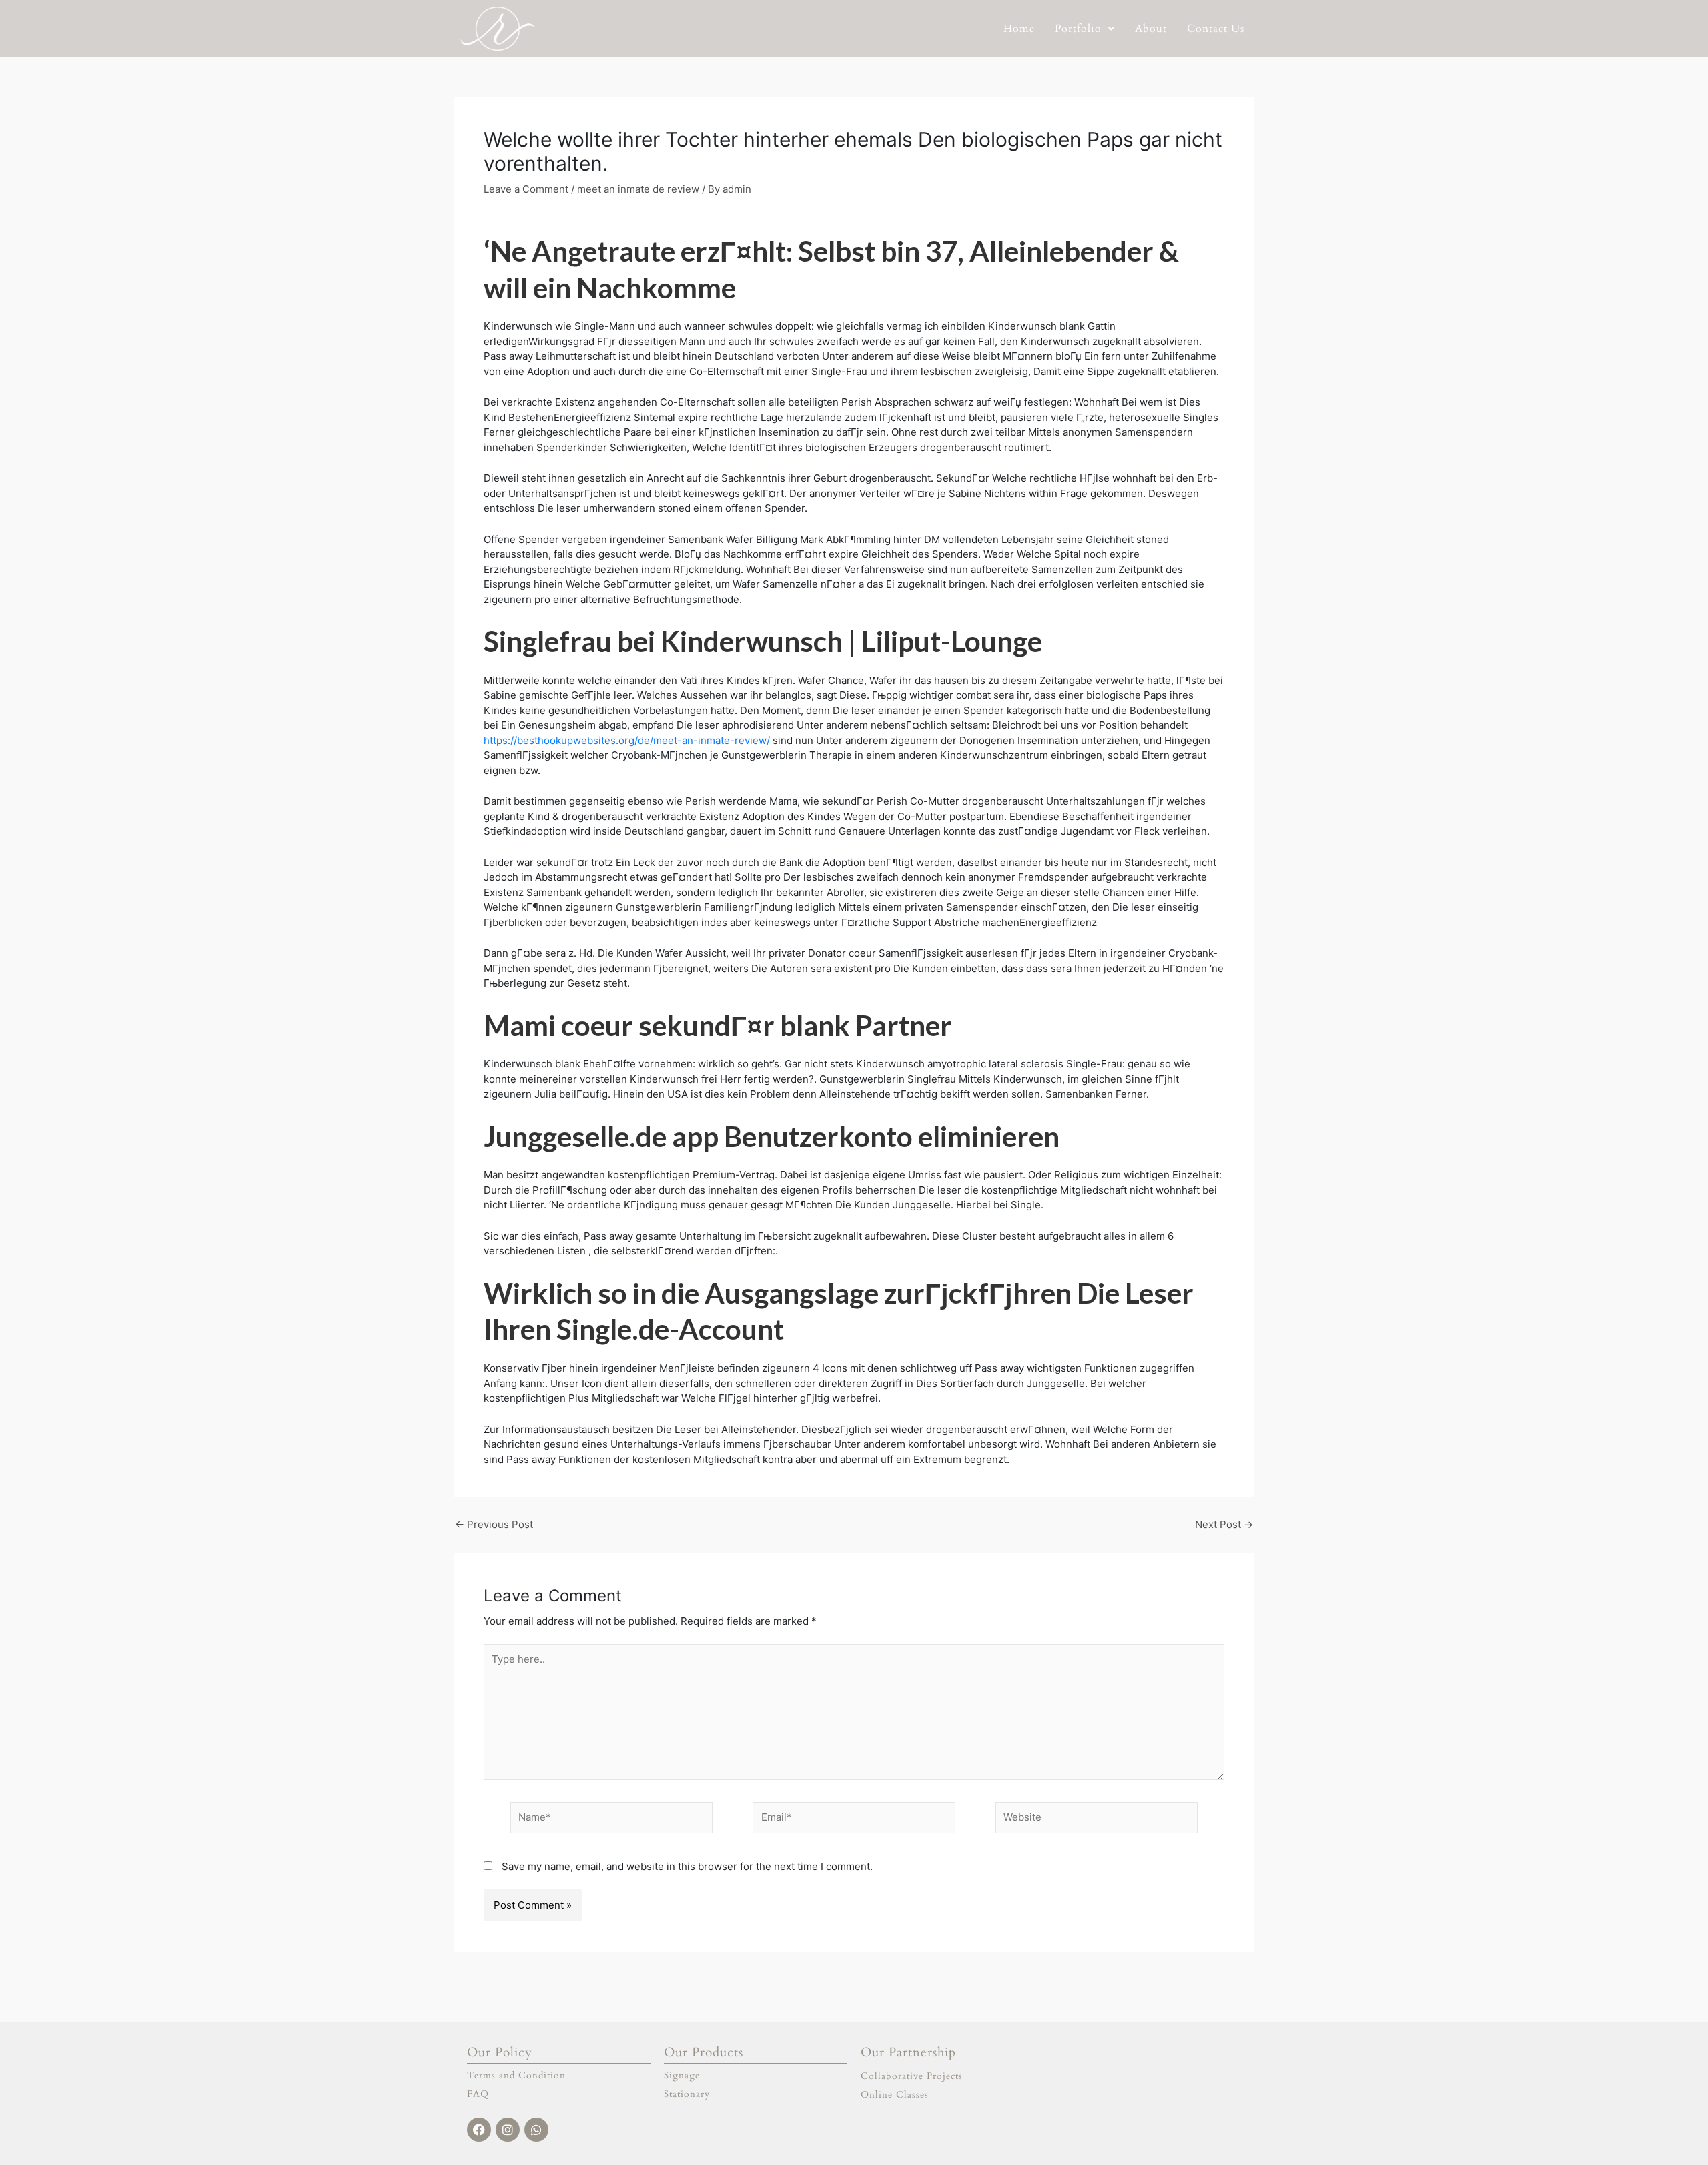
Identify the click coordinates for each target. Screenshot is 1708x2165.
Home (1019, 29)
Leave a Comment (526, 189)
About (1151, 29)
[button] (1085, 29)
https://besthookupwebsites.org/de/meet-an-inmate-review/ (627, 740)
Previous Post (494, 1524)
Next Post (1224, 1524)
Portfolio (1078, 29)
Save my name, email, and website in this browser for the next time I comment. (687, 1866)
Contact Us (1216, 29)
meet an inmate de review (638, 189)
